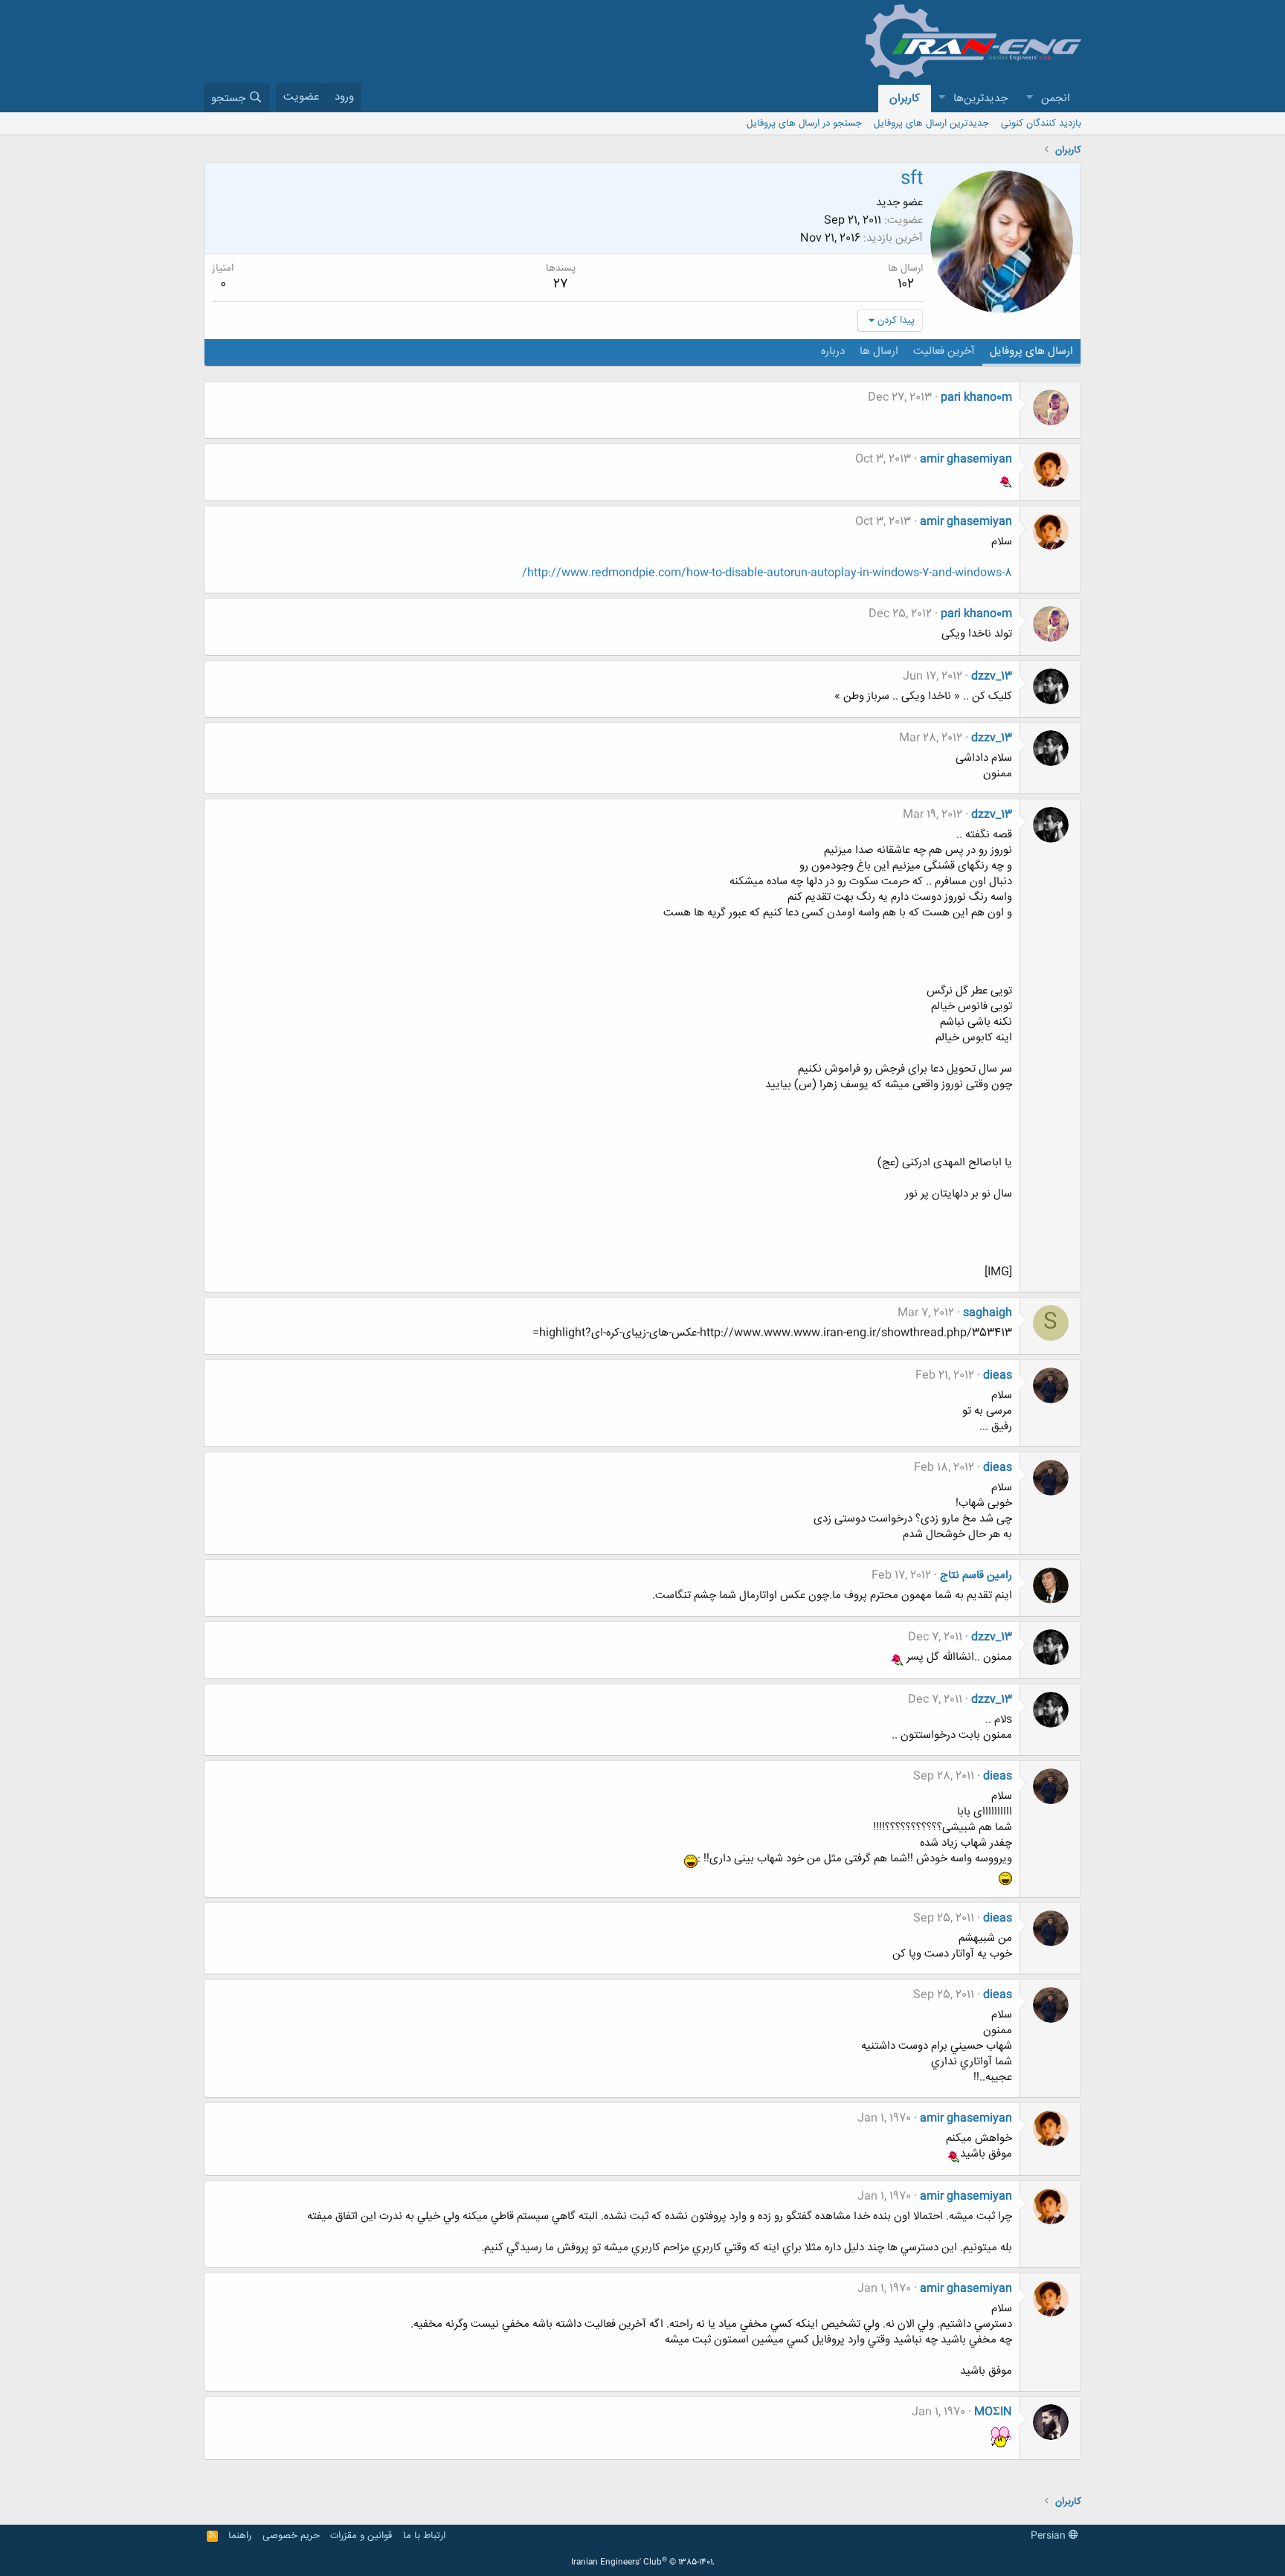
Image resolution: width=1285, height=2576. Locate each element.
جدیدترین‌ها (980, 99)
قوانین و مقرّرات (361, 2536)
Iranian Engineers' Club (643, 2563)
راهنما (240, 2536)
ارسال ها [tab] (879, 351)
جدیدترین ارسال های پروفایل (931, 123)
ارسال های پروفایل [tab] (1031, 351)
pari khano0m (976, 397)
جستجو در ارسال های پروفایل (804, 123)
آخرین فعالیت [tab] (944, 351)
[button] (1029, 99)
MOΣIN (993, 2412)
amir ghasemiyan (966, 459)
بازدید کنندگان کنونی (1041, 123)
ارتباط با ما (424, 2536)
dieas (998, 1375)
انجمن (1056, 99)
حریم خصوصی (291, 2536)
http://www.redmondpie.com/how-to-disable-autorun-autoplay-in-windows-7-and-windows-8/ (767, 573)
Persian (1050, 2536)
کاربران (905, 99)
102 (906, 284)
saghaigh (988, 1313)
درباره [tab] (833, 351)
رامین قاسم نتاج (976, 1575)
